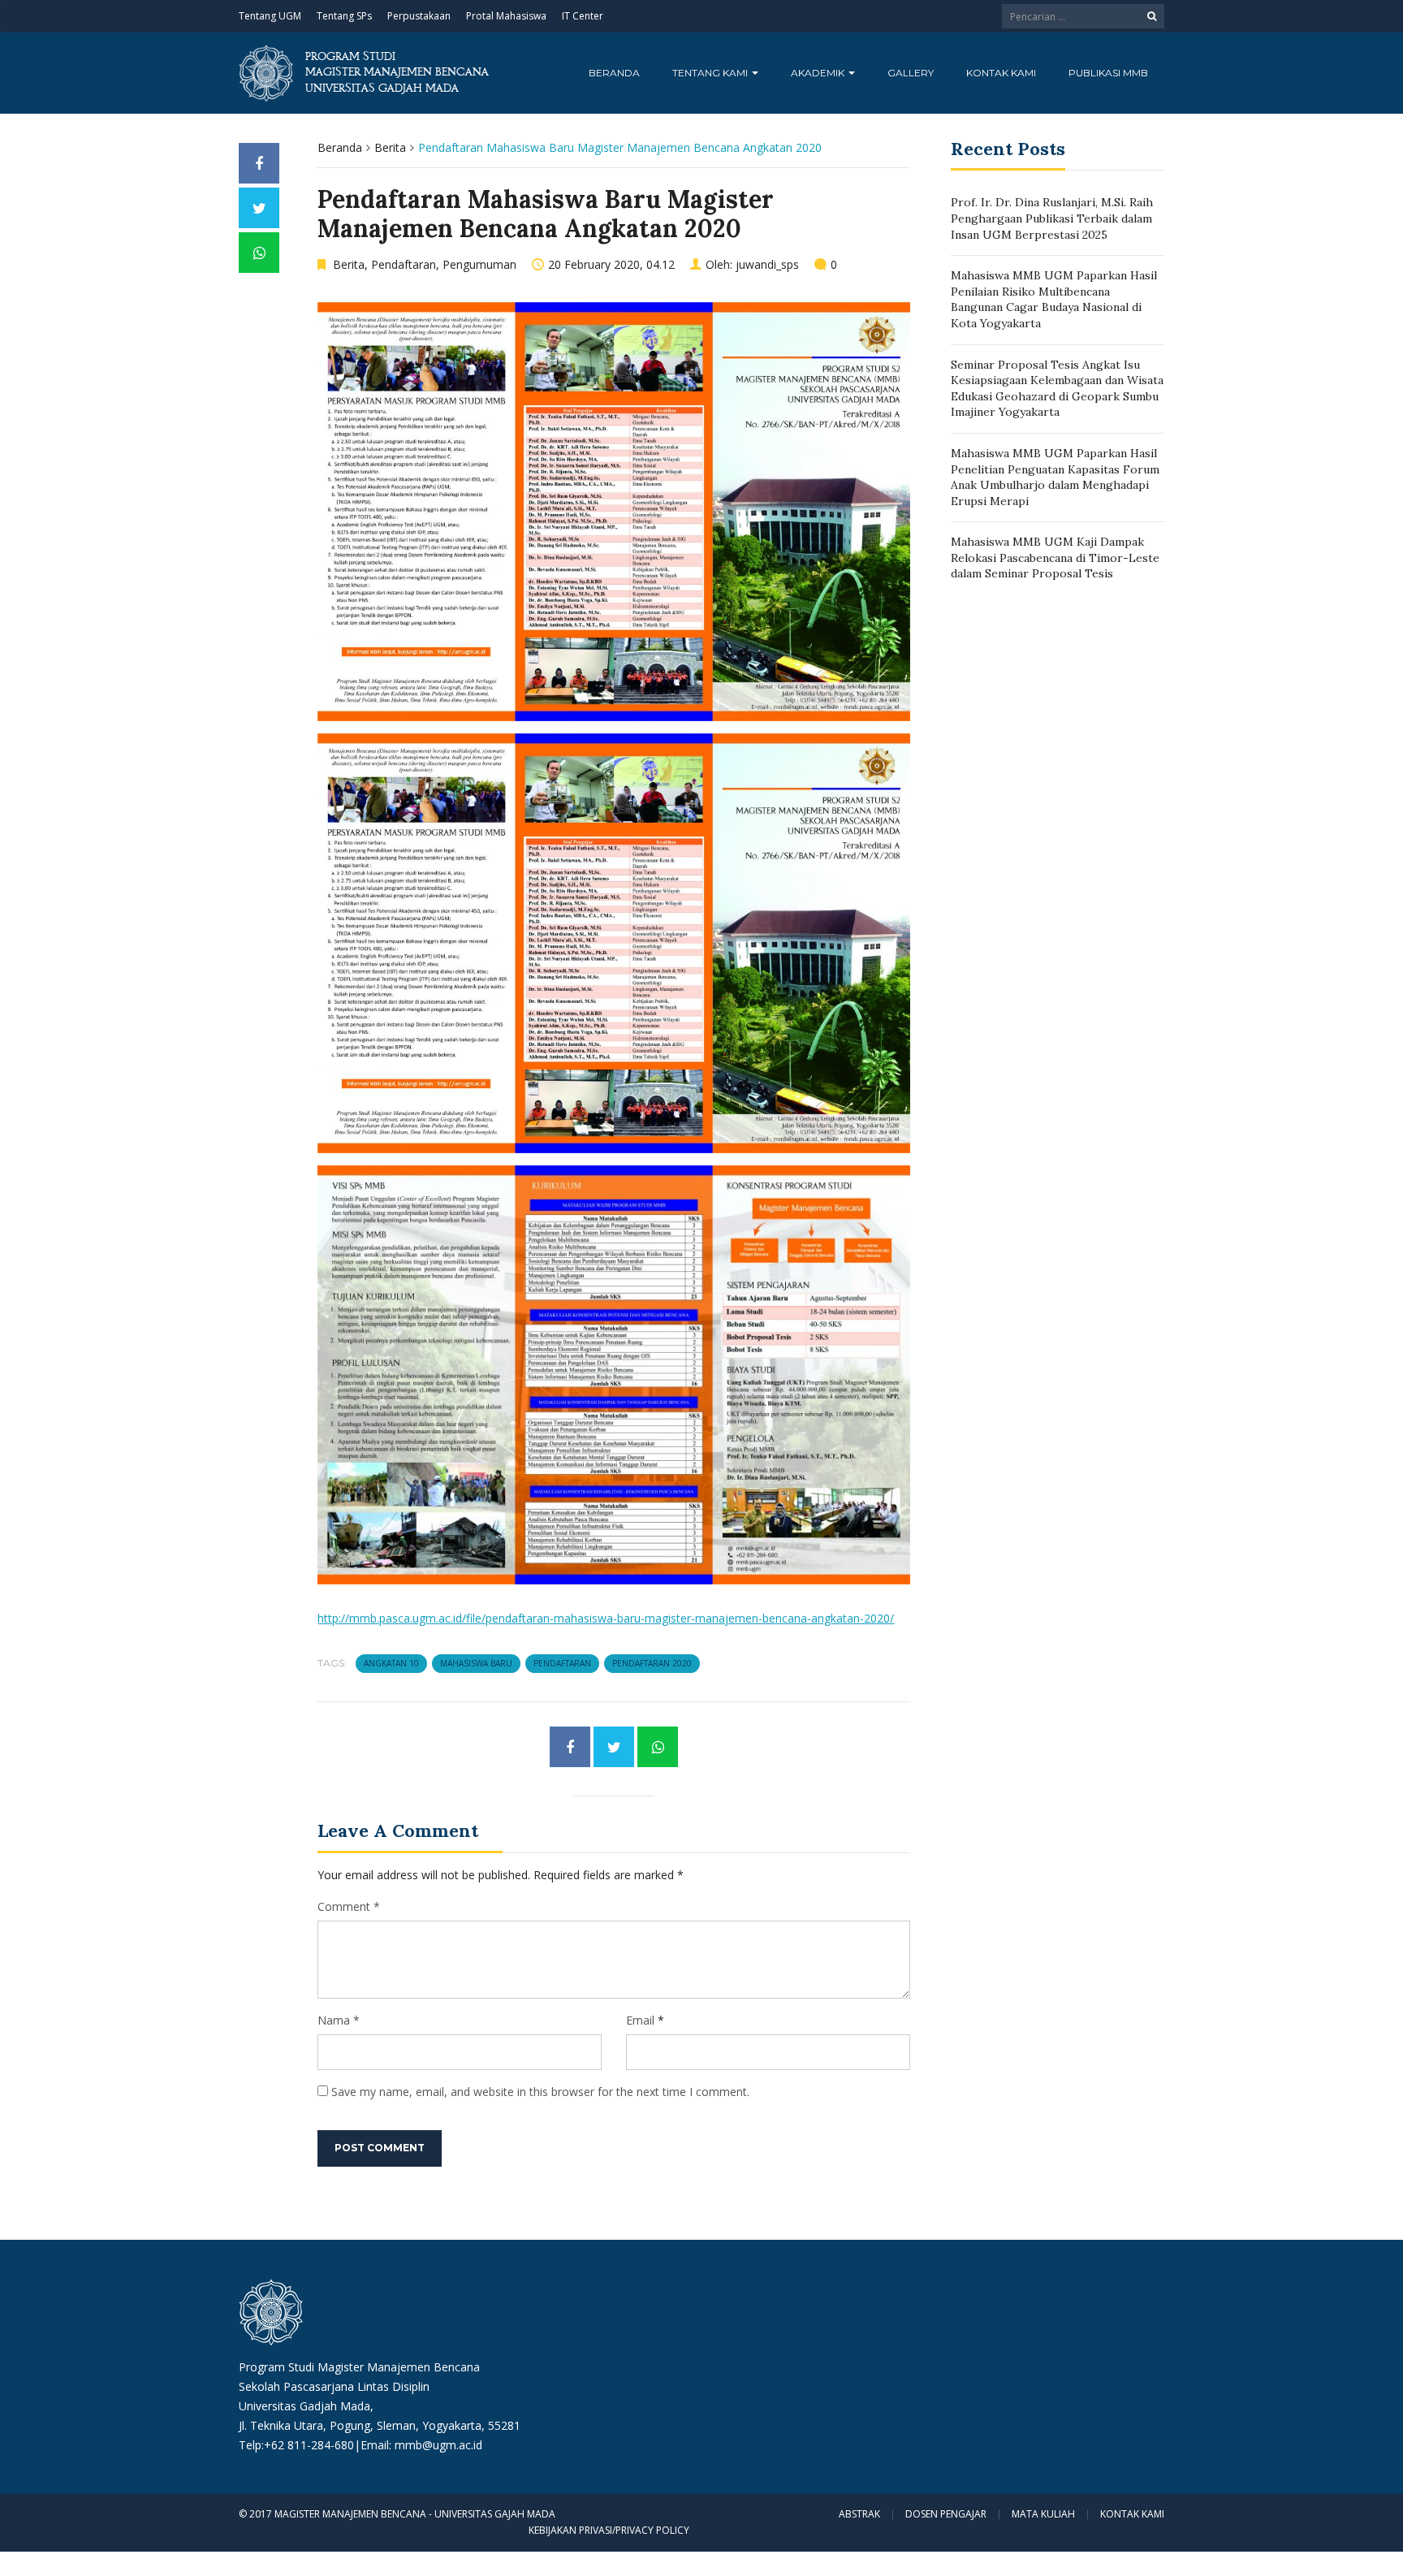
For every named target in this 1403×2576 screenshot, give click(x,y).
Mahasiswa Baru (476, 1663)
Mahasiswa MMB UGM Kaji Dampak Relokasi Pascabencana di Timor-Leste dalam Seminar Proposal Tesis (1055, 558)
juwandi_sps (767, 264)
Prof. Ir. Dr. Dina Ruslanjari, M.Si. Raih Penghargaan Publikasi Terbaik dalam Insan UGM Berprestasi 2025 (1052, 218)
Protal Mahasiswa (506, 16)
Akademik (819, 73)
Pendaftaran (404, 264)
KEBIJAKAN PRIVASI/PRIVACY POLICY (609, 2530)
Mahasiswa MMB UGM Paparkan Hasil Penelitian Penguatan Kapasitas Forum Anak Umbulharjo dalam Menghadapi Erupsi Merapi (1055, 477)
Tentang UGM (270, 16)
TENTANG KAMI (711, 73)
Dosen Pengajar (946, 2514)
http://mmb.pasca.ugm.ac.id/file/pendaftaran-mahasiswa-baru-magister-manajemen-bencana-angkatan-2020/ (606, 1618)
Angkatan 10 (391, 1663)
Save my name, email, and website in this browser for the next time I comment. (540, 2092)
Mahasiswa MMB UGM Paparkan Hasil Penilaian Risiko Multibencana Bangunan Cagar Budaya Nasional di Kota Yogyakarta (1054, 299)
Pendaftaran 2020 (652, 1663)
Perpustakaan (419, 16)
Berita (390, 147)
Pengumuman (479, 264)
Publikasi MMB (1108, 73)
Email (640, 2020)
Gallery (911, 73)
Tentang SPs (344, 16)
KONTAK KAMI (1001, 73)
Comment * (349, 1906)
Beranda (340, 147)
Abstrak (859, 2514)
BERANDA (614, 73)
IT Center (583, 16)
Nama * (339, 2020)
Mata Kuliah (1043, 2514)
